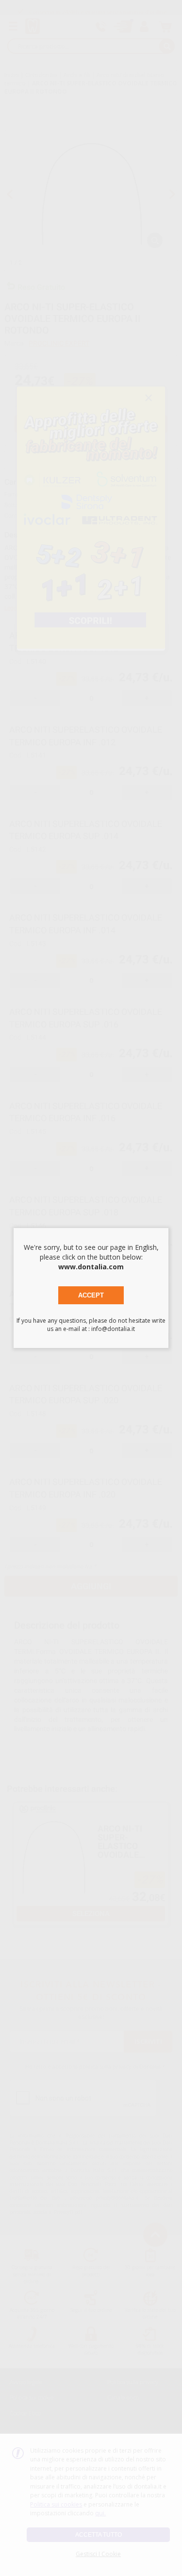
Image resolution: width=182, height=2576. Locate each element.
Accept (91, 1295)
